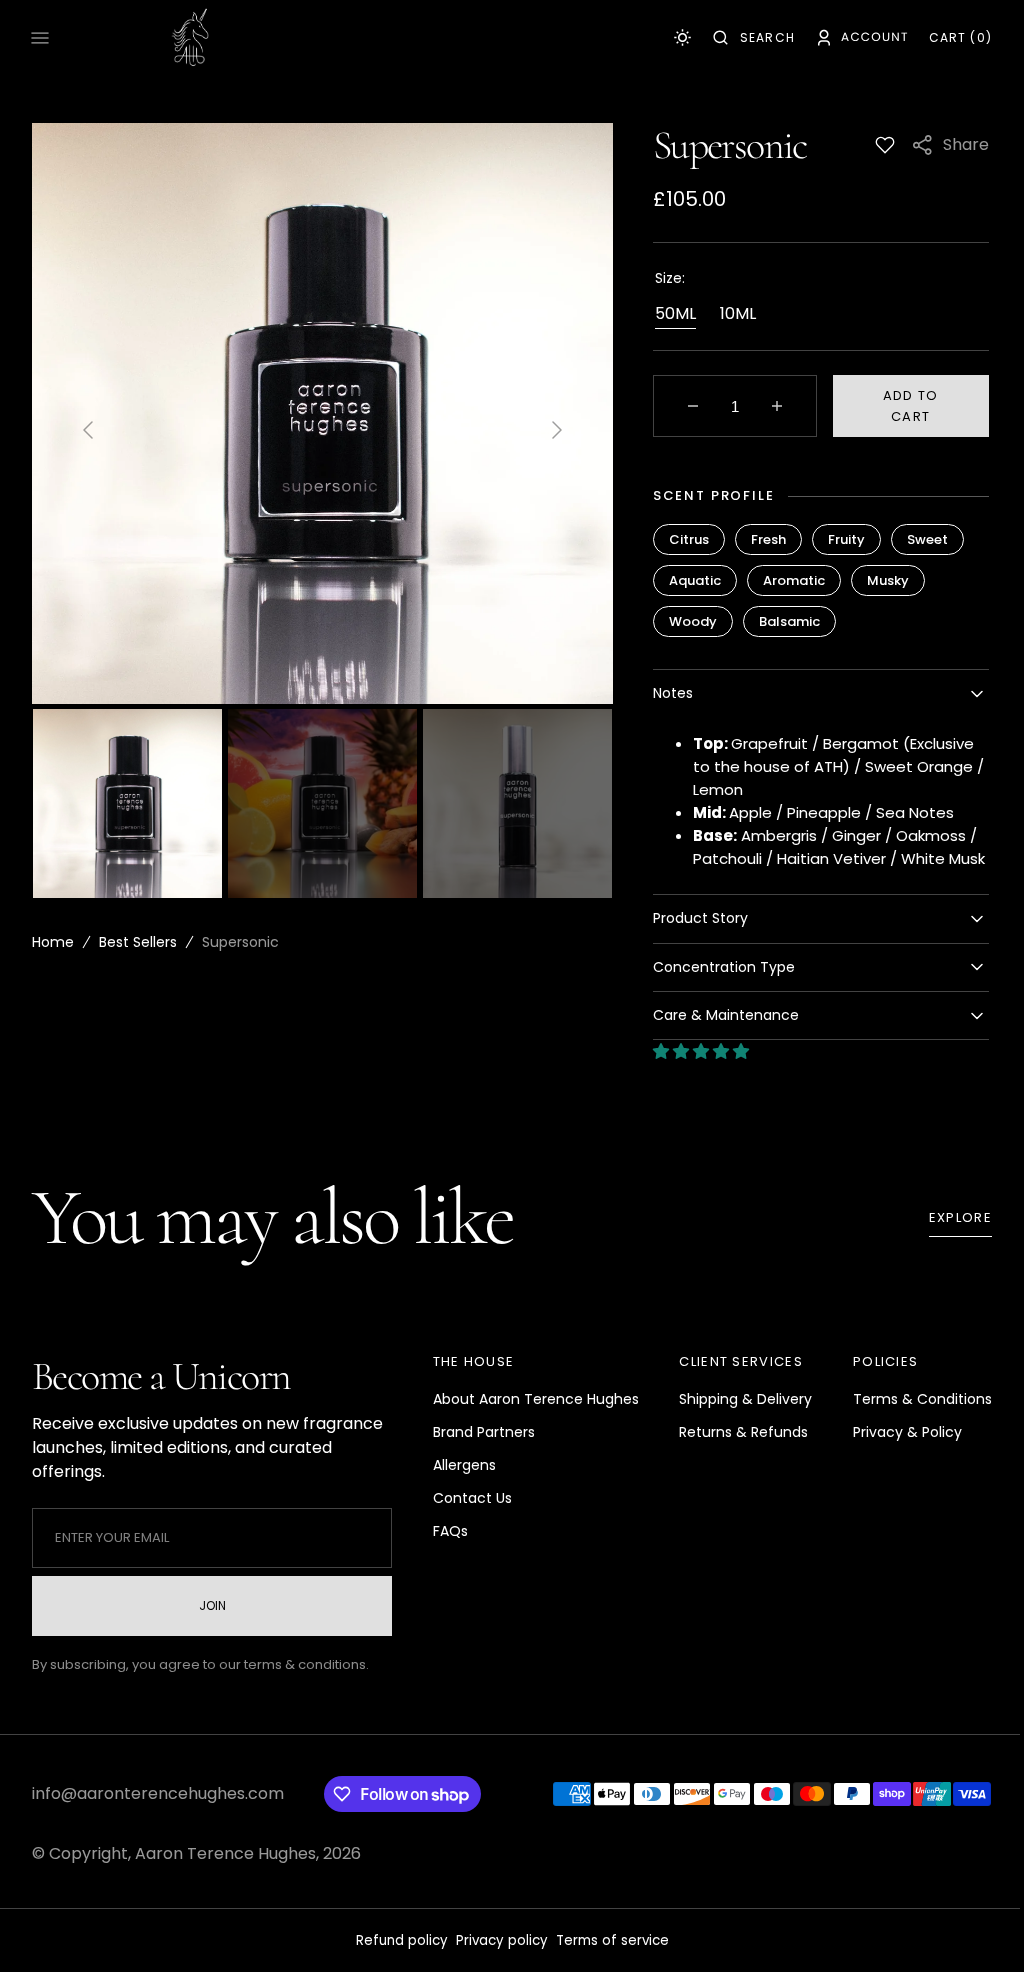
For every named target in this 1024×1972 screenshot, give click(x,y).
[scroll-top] (963, 1926)
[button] (739, 38)
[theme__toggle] (667, 38)
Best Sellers (138, 942)
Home (53, 942)
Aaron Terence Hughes (225, 1876)
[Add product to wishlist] (870, 145)
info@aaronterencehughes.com (158, 1816)
